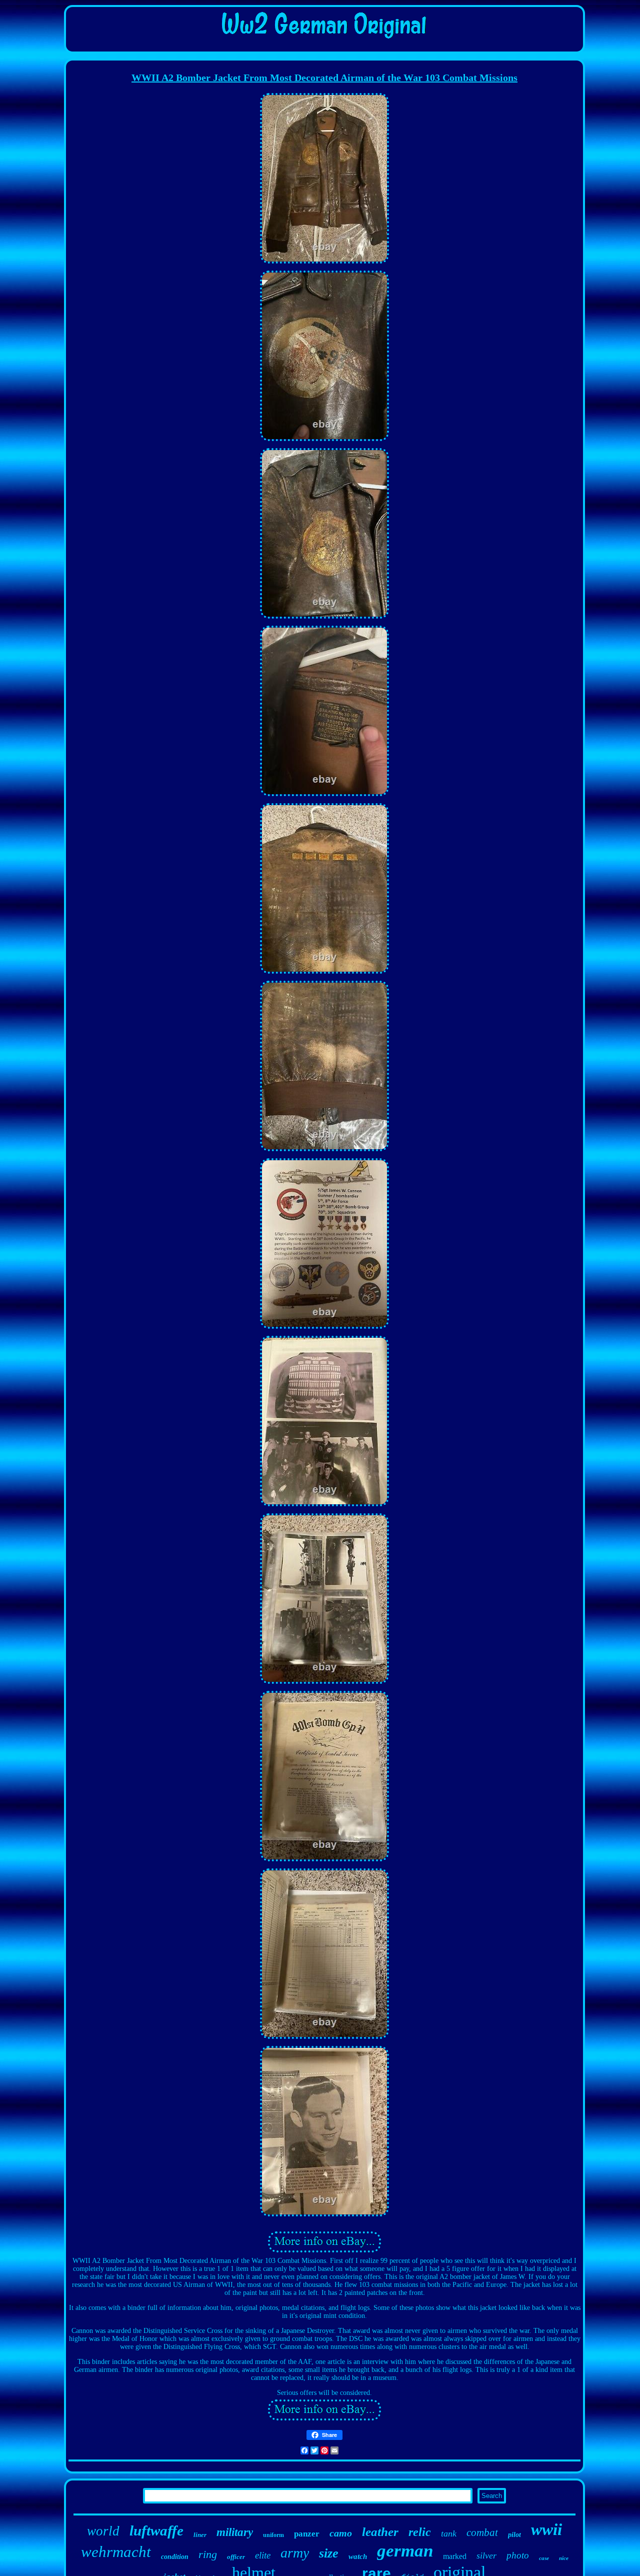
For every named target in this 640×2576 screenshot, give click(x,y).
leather (380, 2532)
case (544, 2558)
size (329, 2553)
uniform (273, 2535)
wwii (546, 2529)
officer (236, 2557)
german (405, 2551)
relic (420, 2532)
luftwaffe (156, 2530)
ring (208, 2554)
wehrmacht (116, 2552)
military (235, 2532)
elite (263, 2555)
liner (200, 2535)
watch (358, 2556)
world (103, 2531)
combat (482, 2532)
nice (564, 2558)
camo (341, 2533)
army (295, 2553)
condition (175, 2557)
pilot (514, 2535)
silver (486, 2555)
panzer (307, 2534)
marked (455, 2556)
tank (449, 2533)
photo (518, 2555)
